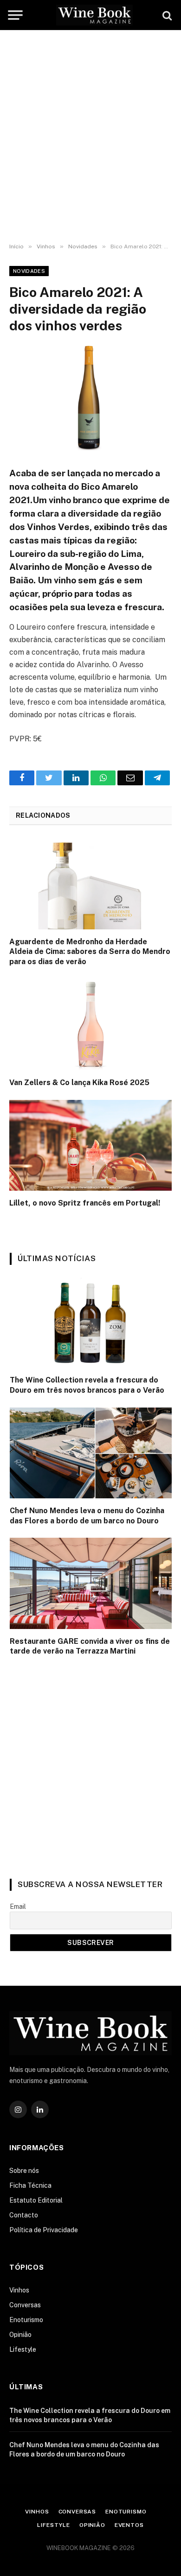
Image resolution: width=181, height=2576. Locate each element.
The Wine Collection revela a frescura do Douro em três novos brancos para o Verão (87, 1385)
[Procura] (166, 15)
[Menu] (15, 15)
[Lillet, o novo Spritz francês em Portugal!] (90, 1146)
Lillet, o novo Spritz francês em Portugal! (85, 1203)
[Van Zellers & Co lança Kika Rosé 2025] (90, 1025)
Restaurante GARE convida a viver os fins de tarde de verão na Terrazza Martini (90, 1646)
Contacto (24, 2215)
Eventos (129, 2525)
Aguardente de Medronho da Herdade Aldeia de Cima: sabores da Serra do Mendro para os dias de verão (90, 952)
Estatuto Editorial (36, 2200)
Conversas (25, 2305)
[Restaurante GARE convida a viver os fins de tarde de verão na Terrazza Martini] (91, 1583)
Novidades (29, 271)
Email (18, 1907)
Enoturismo (26, 2320)
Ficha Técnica (30, 2185)
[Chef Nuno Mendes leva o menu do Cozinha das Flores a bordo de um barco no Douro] (91, 1453)
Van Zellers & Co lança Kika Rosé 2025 (79, 1083)
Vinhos (19, 2290)
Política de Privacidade (44, 2230)
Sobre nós (24, 2171)
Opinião (20, 2335)
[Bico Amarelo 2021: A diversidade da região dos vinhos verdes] (90, 399)
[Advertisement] (90, 137)
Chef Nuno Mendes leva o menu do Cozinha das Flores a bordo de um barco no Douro (87, 1516)
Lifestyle (23, 2349)
